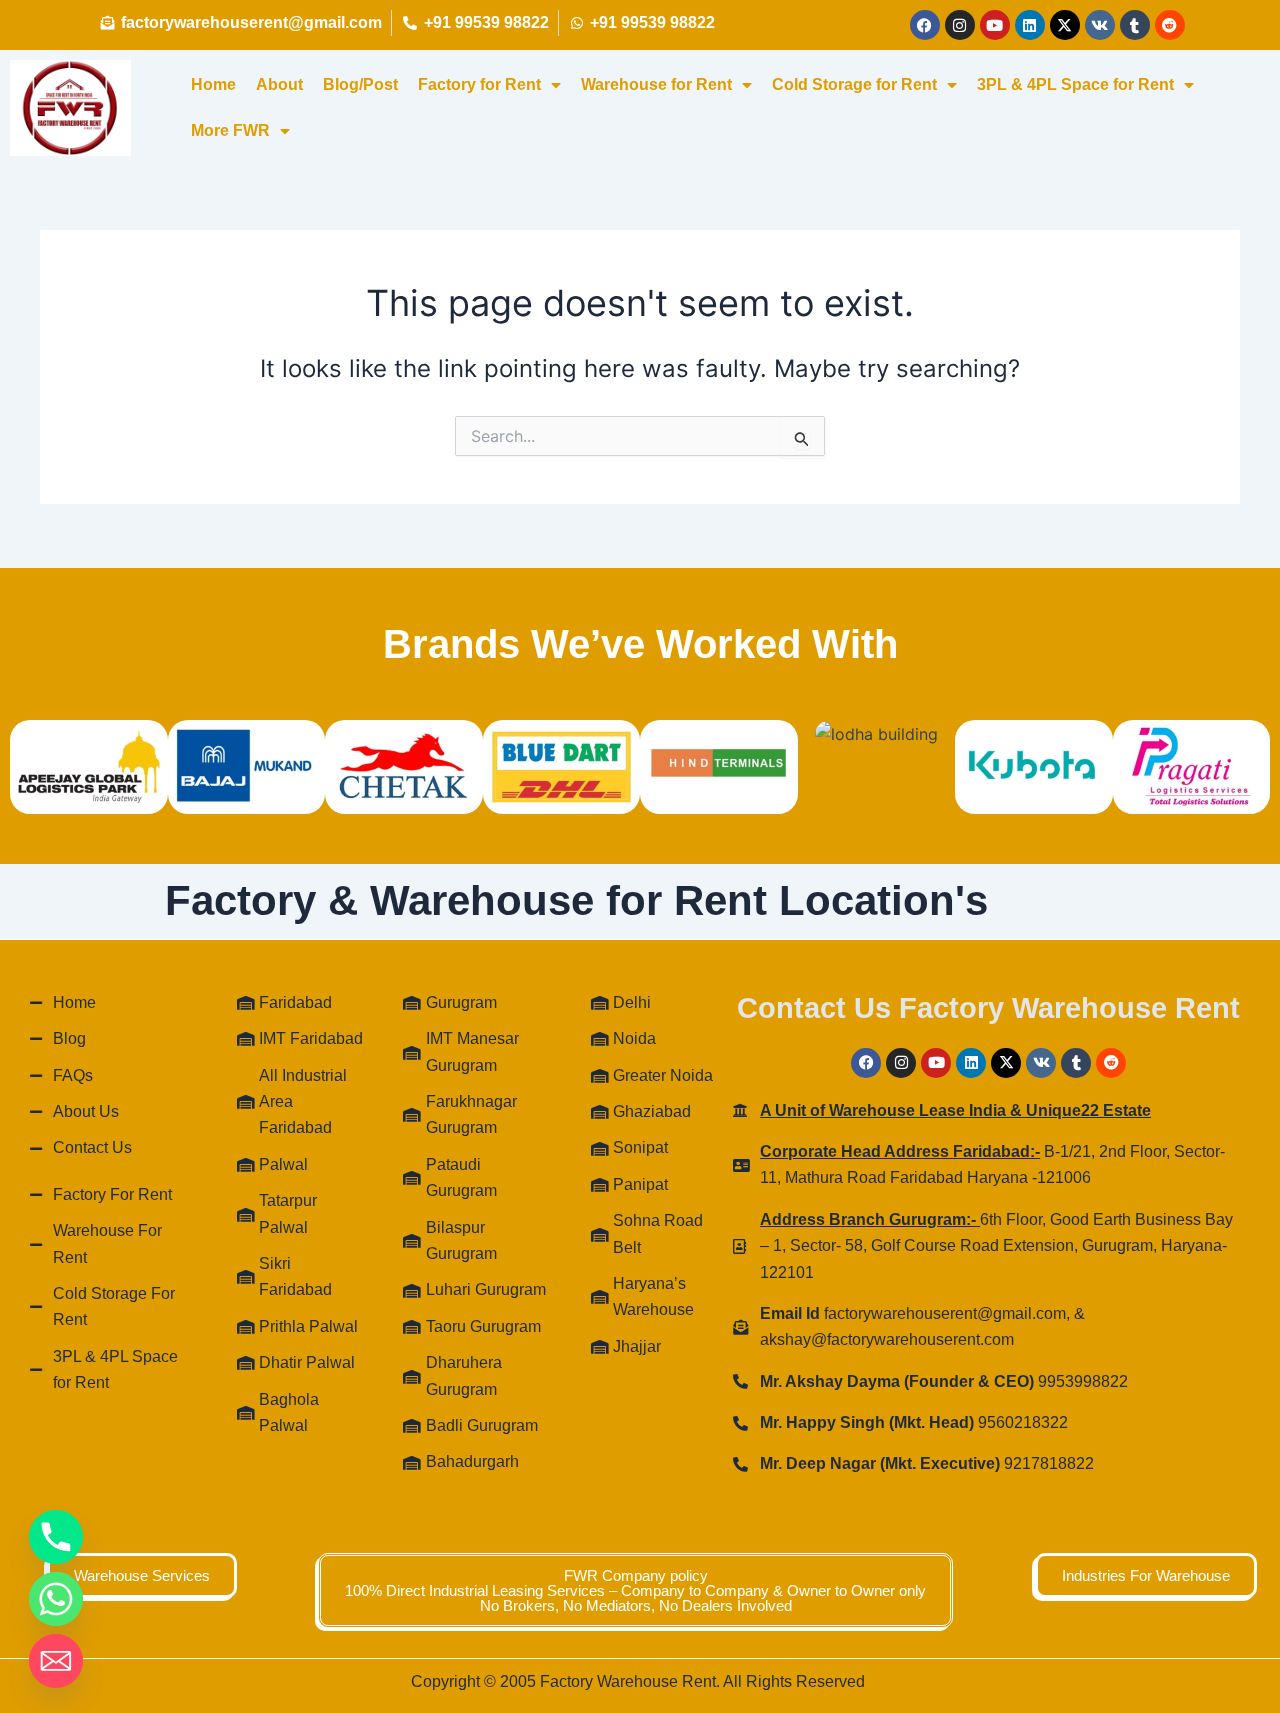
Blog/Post (360, 84)
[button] (635, 1590)
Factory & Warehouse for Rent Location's (576, 900)
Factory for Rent (479, 84)
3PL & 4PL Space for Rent (1075, 84)
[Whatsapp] (56, 1599)
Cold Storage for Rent (854, 84)
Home (213, 84)
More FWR (230, 130)
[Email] (56, 1661)
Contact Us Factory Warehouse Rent (988, 1008)
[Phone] (56, 1537)
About (279, 84)
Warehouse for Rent (656, 84)
